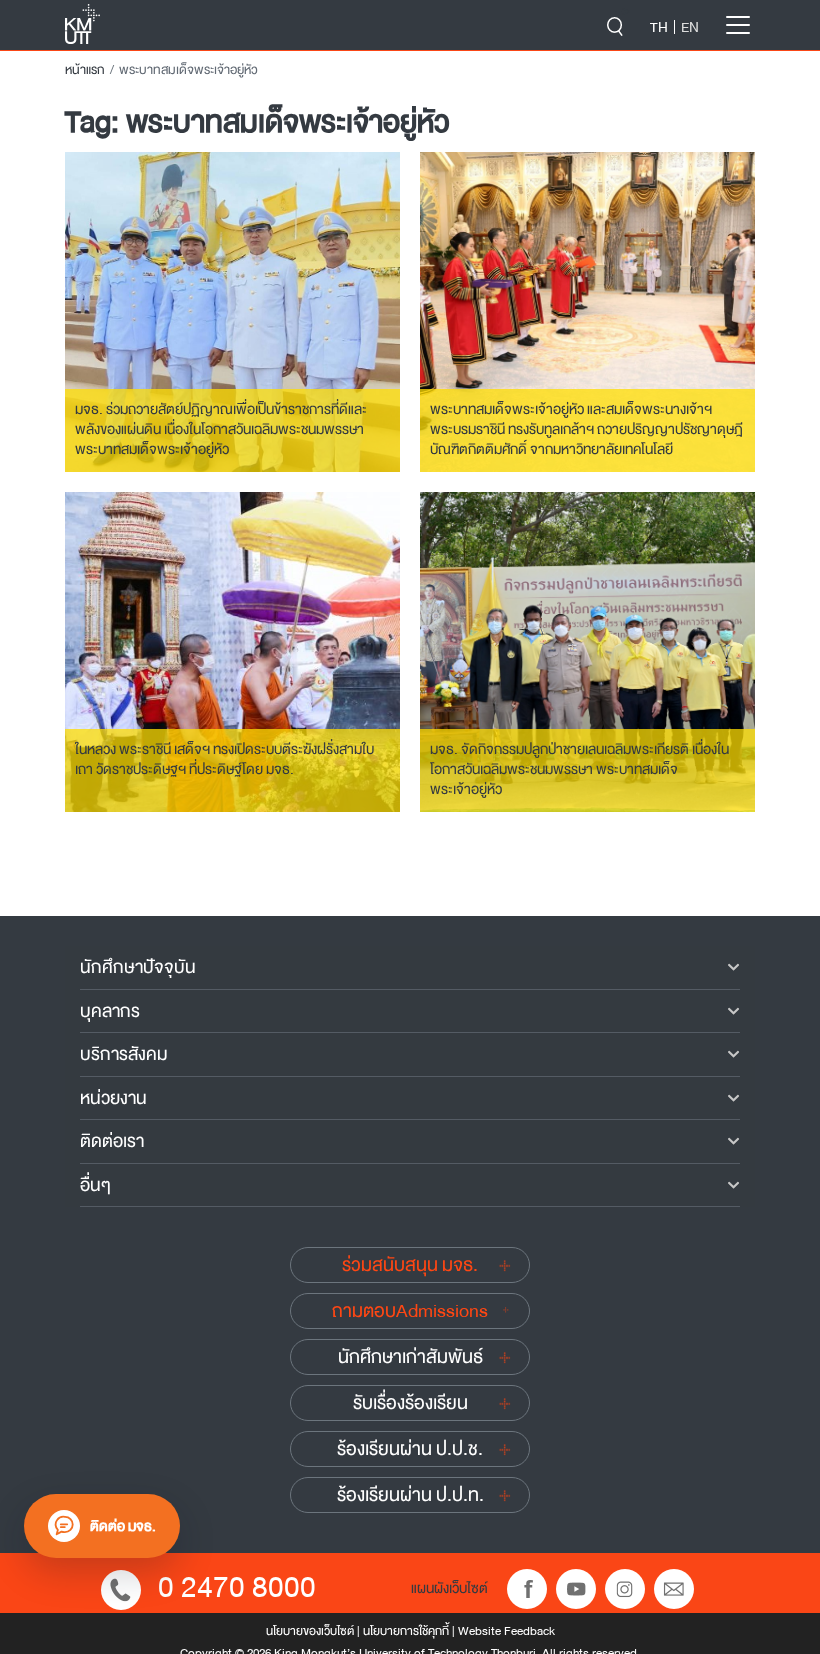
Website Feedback (506, 1631)
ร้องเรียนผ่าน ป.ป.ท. (410, 1495)
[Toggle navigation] (738, 25)
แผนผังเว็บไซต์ (449, 1588)
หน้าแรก (85, 70)
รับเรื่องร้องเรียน (410, 1403)
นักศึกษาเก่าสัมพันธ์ (410, 1357)
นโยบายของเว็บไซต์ (310, 1631)
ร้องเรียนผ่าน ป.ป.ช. (410, 1449)
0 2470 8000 (237, 1587)
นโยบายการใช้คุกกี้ (406, 1631)
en (690, 27)
